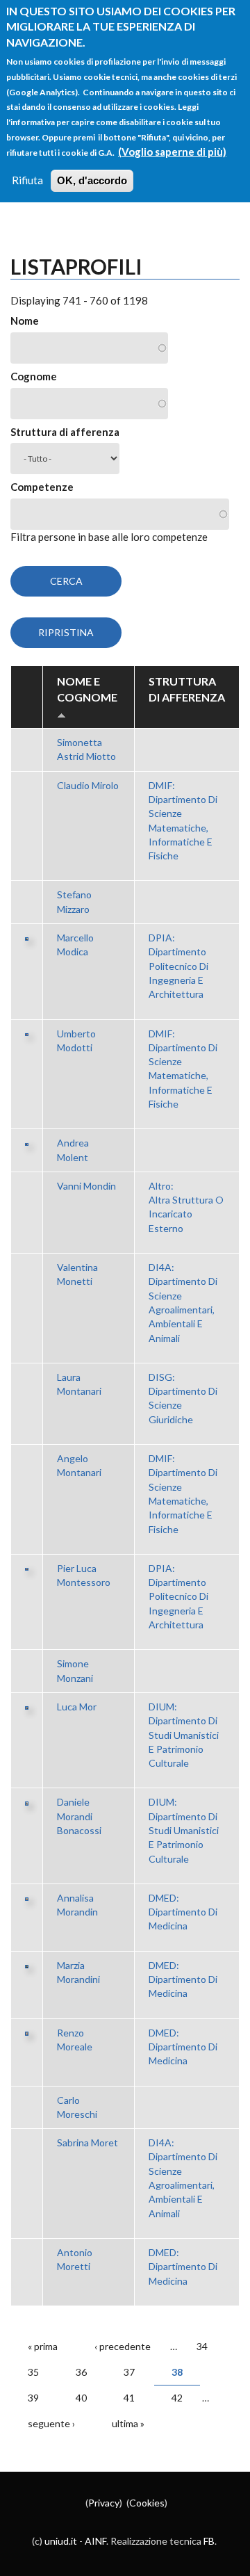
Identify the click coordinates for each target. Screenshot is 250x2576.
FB (209, 2541)
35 (33, 2372)
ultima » (128, 2423)
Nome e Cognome (87, 689)
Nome (25, 321)
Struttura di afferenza (65, 432)
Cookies (147, 2503)
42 (177, 2398)
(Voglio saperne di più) (172, 152)
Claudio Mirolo (88, 785)
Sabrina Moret (87, 2142)
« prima (43, 2346)
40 (81, 2398)
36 (81, 2372)
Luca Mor (77, 1707)
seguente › (51, 2423)
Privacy (104, 2503)
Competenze (42, 487)
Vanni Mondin (86, 1186)
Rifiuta (27, 180)
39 (33, 2398)
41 (129, 2398)
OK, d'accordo (92, 180)
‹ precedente (123, 2346)
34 (202, 2346)
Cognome (34, 376)
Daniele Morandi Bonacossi (79, 1816)
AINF (95, 2541)
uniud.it (61, 2541)
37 (129, 2372)
